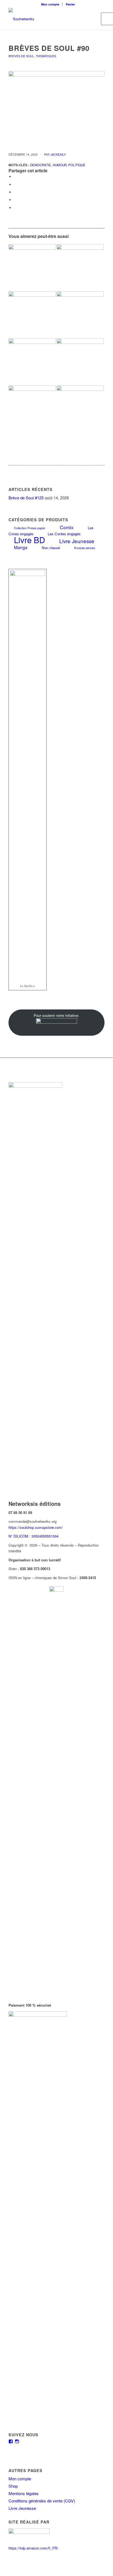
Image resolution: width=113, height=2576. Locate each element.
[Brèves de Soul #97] (32, 315)
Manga (21, 547)
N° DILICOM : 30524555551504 (33, 1536)
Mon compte (50, 4)
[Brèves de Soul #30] (80, 315)
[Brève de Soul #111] (80, 362)
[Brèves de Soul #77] (80, 268)
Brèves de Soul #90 (49, 48)
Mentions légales (24, 2493)
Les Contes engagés (64, 534)
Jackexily (58, 154)
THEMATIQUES (46, 56)
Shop (13, 2486)
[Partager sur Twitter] (15, 184)
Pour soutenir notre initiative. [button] (56, 1015)
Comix (67, 527)
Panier (70, 4)
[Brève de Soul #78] (80, 409)
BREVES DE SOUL (21, 56)
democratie (41, 165)
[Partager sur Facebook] (15, 177)
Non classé (51, 548)
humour (60, 165)
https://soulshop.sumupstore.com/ (36, 1527)
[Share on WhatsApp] (15, 192)
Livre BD (29, 540)
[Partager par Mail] (15, 208)
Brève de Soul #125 (26, 498)
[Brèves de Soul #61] (32, 362)
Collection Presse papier (30, 528)
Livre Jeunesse (77, 541)
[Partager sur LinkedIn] (15, 200)
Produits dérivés (84, 548)
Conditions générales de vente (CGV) (42, 2501)
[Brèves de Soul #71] (32, 409)
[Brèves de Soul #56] (32, 268)
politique (77, 165)
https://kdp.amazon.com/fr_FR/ (33, 2548)
